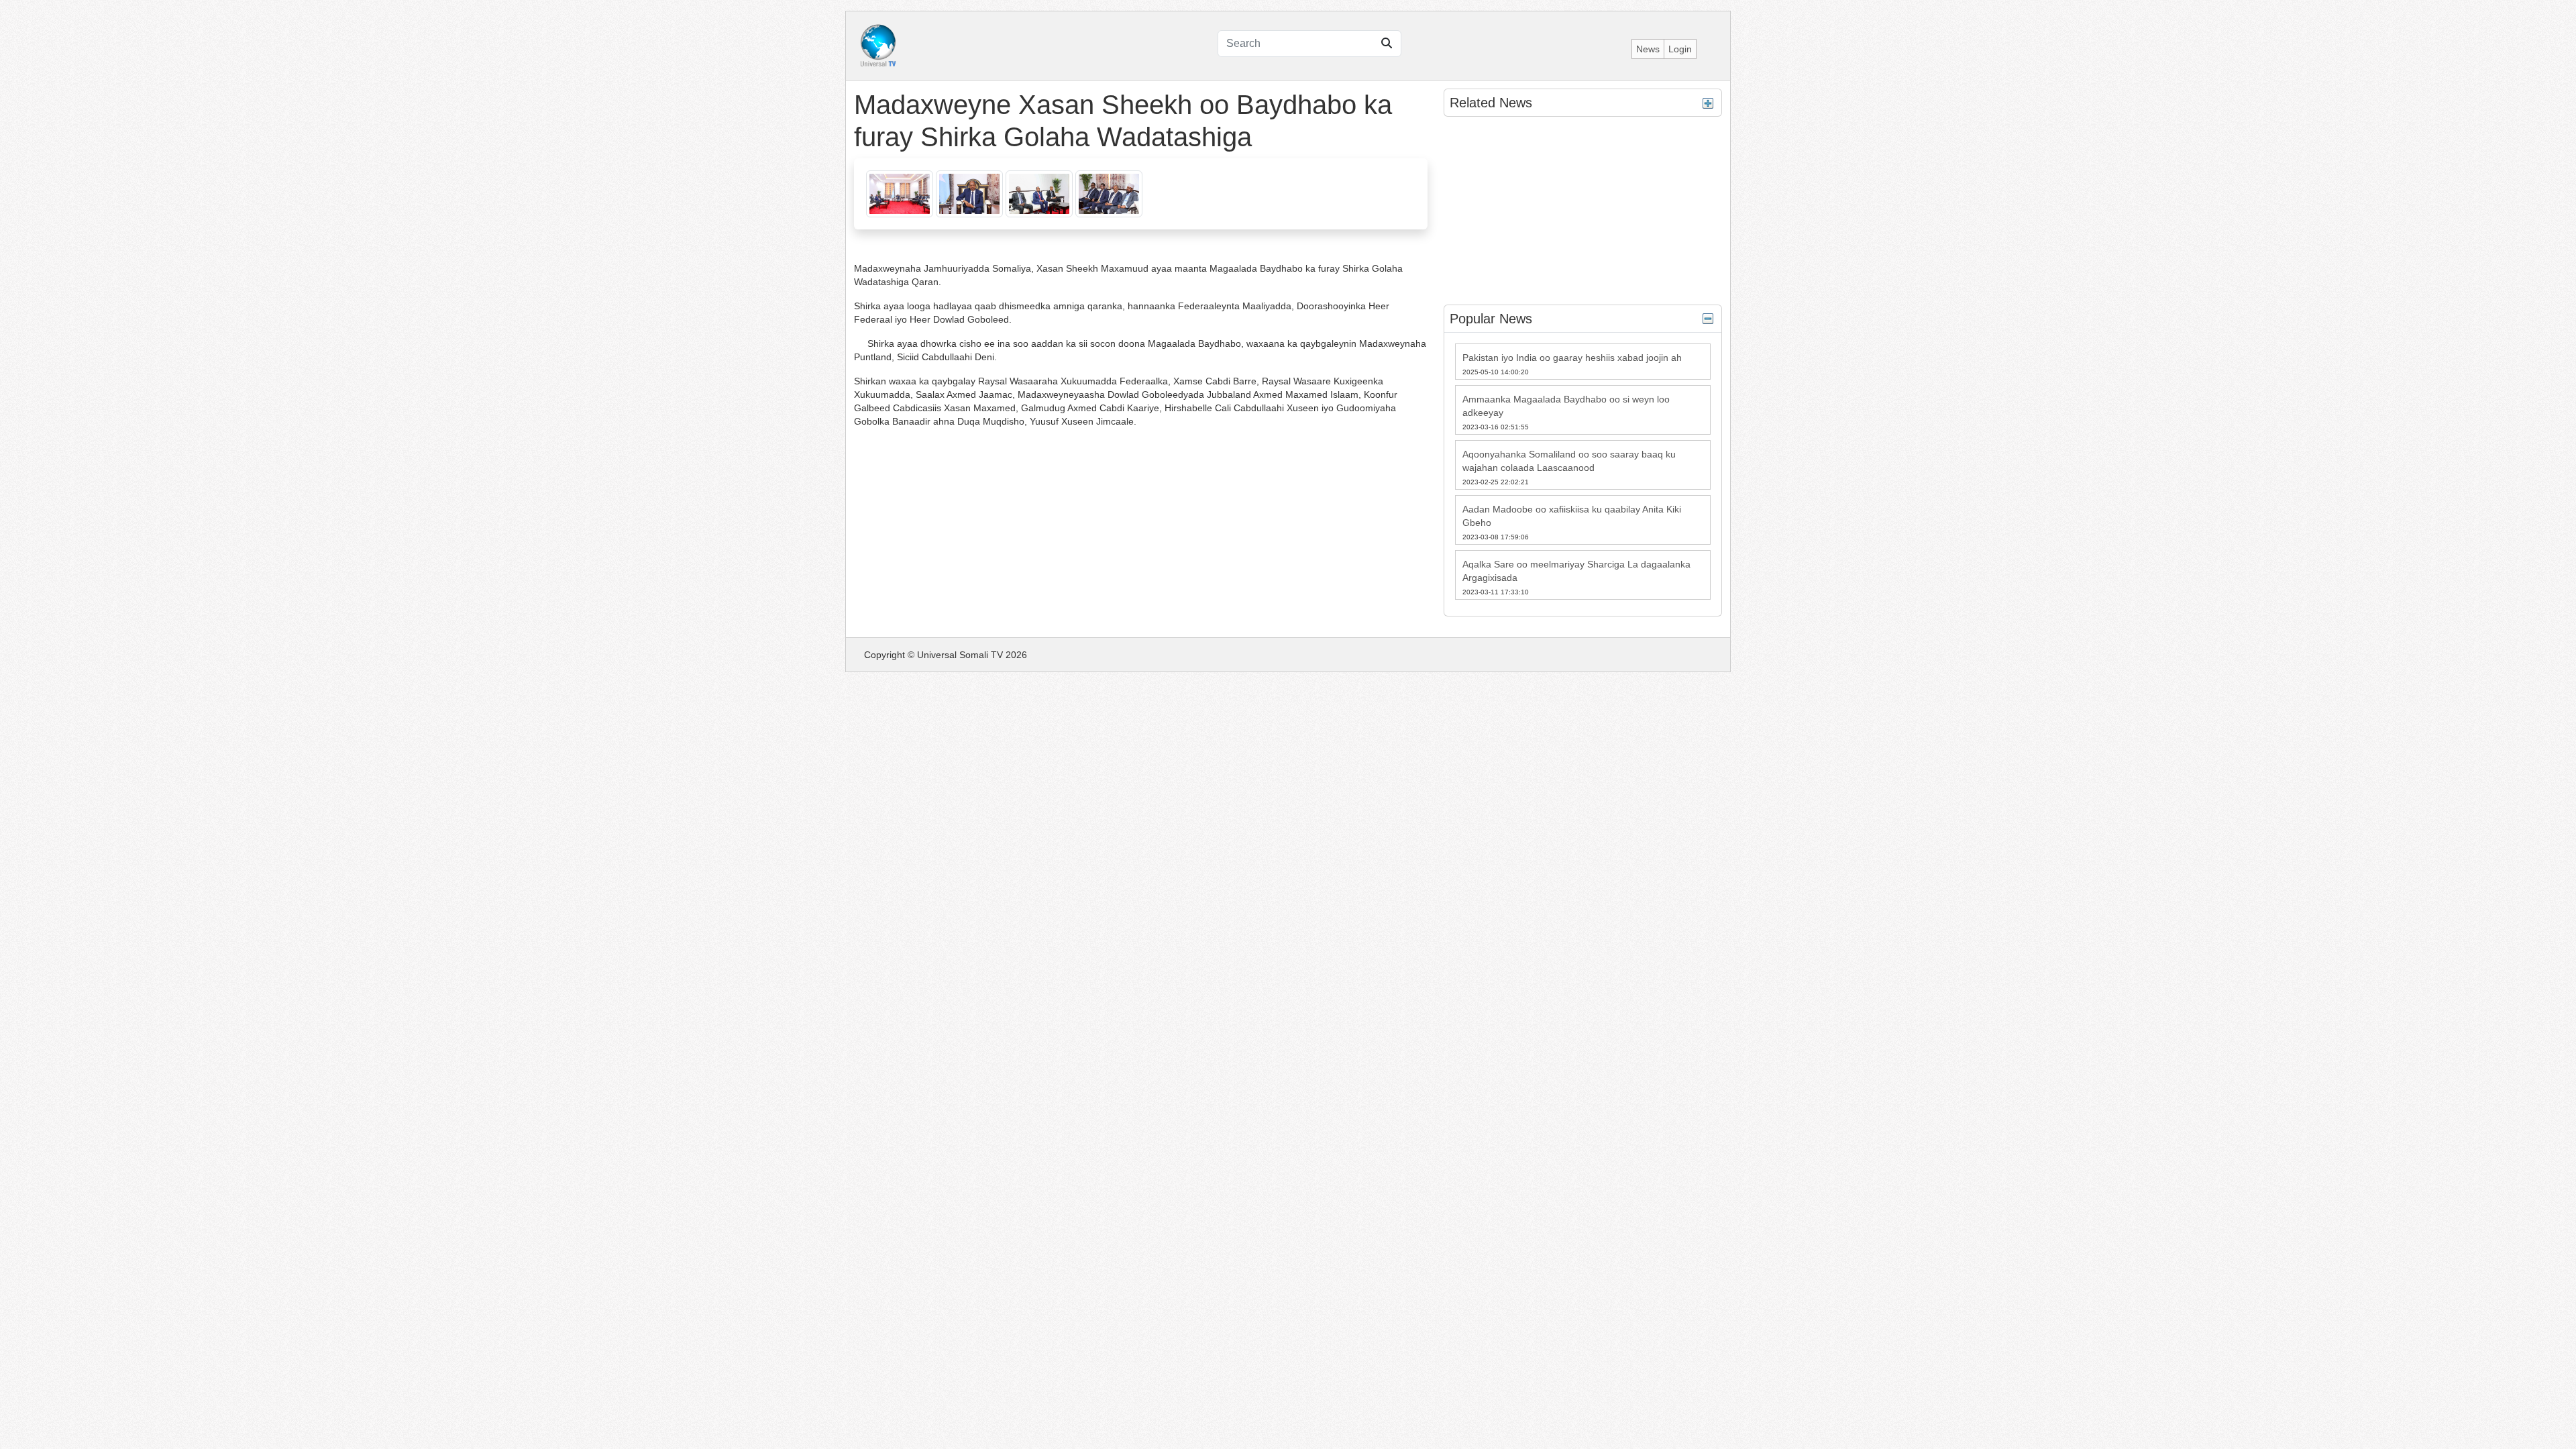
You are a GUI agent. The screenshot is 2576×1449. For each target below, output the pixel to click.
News (1648, 49)
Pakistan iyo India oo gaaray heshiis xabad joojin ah (1572, 358)
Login (1680, 49)
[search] (1387, 44)
